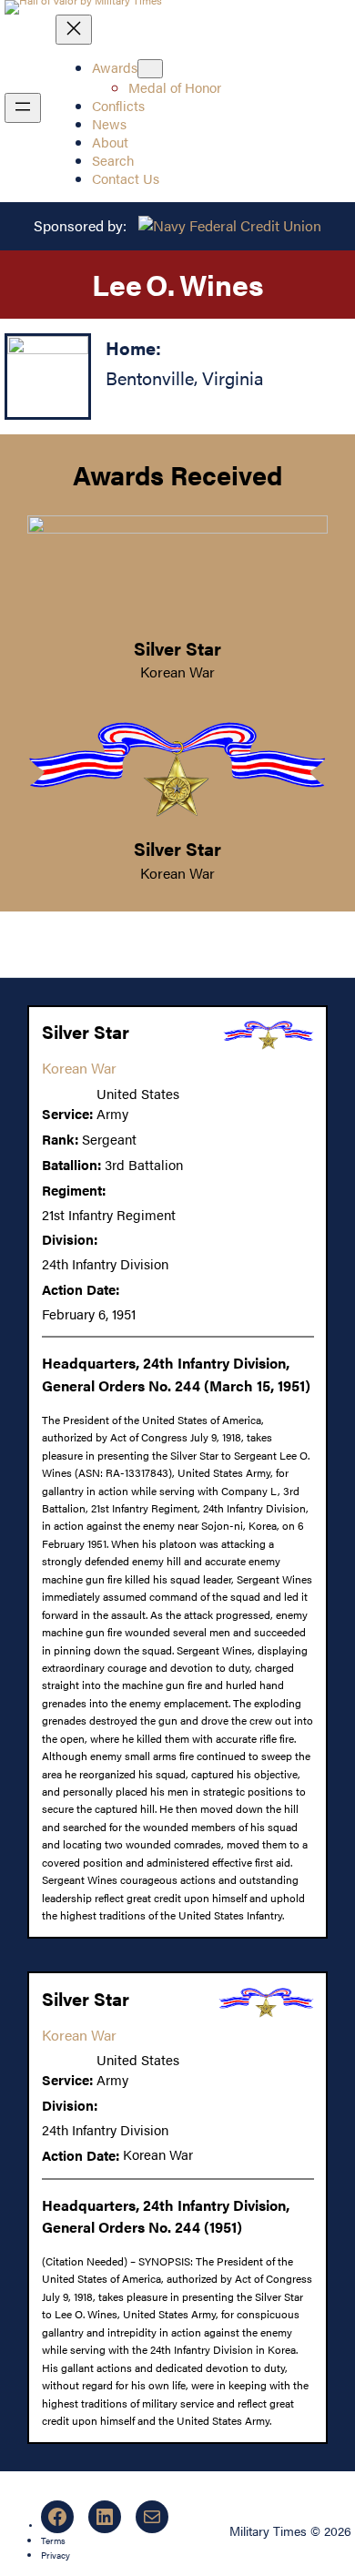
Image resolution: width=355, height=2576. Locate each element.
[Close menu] (74, 30)
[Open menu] (23, 108)
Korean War (177, 672)
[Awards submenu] (150, 69)
